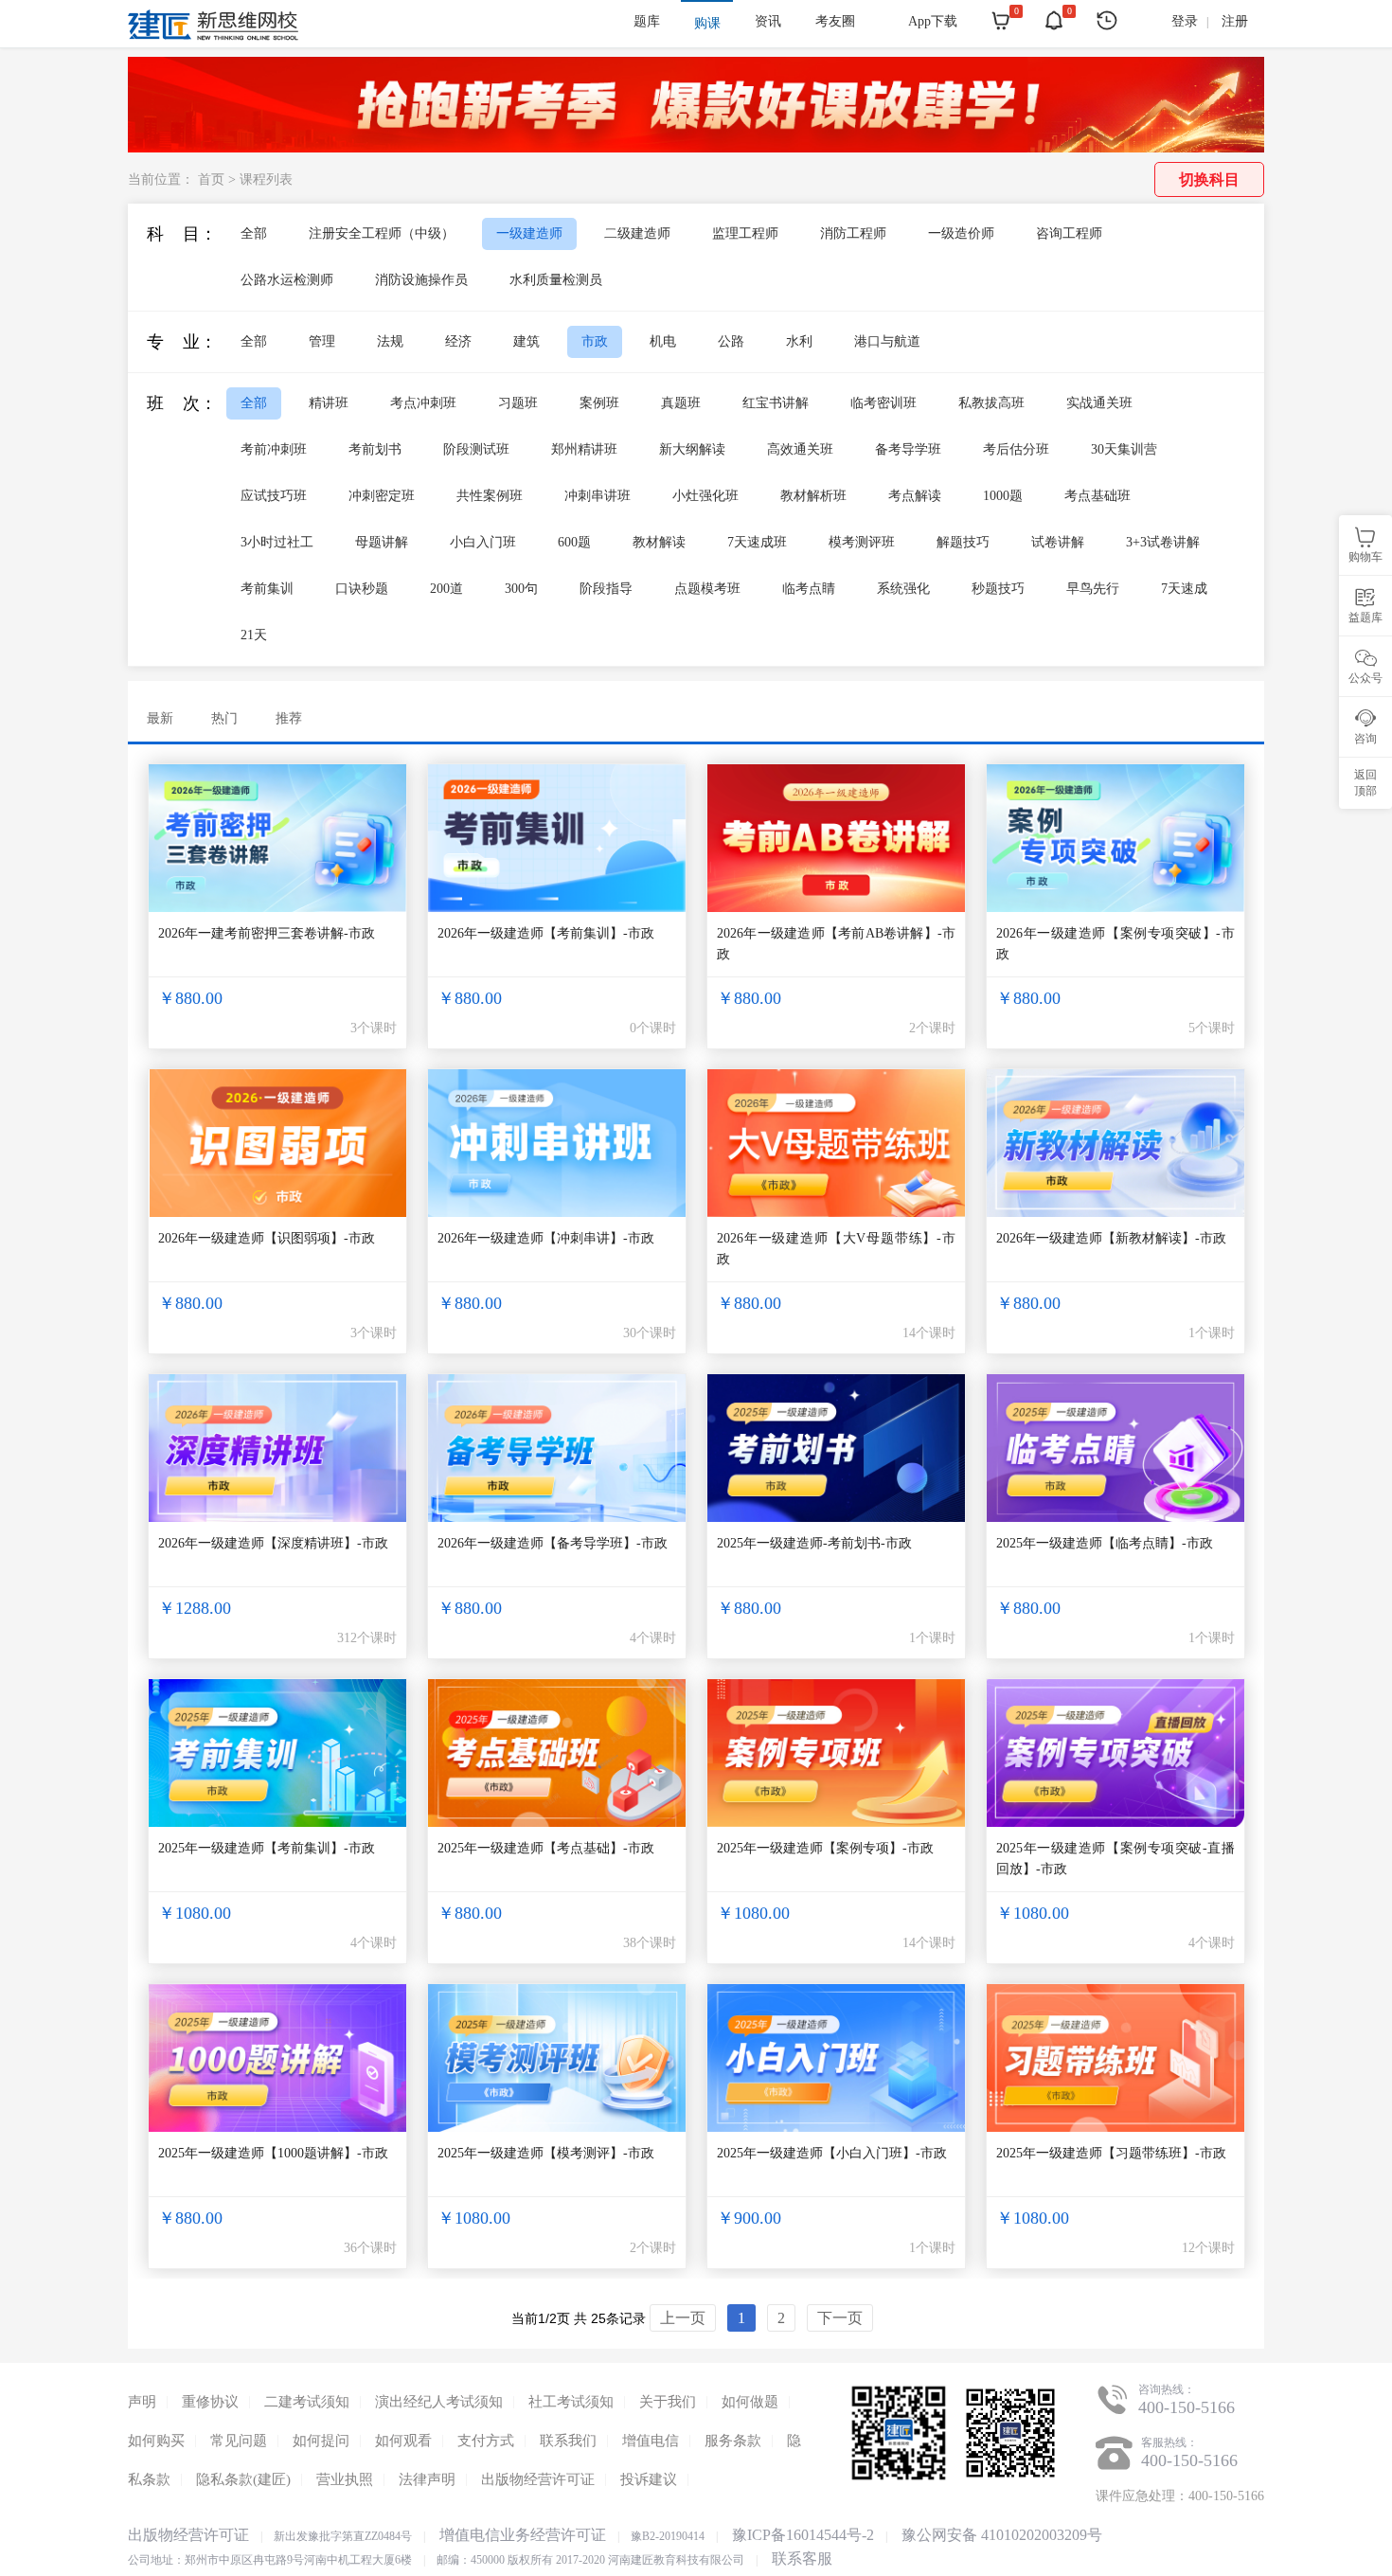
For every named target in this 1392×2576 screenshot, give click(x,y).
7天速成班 (757, 542)
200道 (446, 589)
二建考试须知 (307, 2402)
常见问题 (239, 2441)
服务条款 (733, 2441)
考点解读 (915, 496)
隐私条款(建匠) (243, 2479)
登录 (1185, 21)
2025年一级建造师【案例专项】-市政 (825, 1848)
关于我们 (668, 2402)
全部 (254, 233)
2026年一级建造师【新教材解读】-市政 (1111, 1238)
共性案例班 (490, 496)
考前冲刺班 (274, 449)
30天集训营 (1124, 449)
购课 (707, 23)
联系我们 (568, 2441)
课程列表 (266, 179)
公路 (731, 341)
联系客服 (802, 2558)
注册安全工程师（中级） (382, 233)
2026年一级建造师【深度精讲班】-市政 (273, 1543)
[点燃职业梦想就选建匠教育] (696, 147)
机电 (663, 341)
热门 (224, 718)
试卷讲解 (1058, 542)
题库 (647, 21)
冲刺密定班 (382, 496)
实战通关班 (1099, 403)
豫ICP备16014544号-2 (803, 2535)
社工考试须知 (571, 2402)
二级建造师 (637, 233)
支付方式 (486, 2441)
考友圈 (835, 21)
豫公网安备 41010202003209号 (1002, 2535)
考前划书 (375, 449)
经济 (458, 341)
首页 (211, 179)
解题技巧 (963, 542)
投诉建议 (649, 2479)
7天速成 (1184, 589)
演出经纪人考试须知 (439, 2402)
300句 (521, 589)
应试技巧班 (274, 496)
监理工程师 (745, 233)
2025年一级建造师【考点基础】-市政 (546, 1848)
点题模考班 (707, 589)
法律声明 (427, 2479)
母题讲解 (382, 542)
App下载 (933, 21)
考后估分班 (1016, 449)
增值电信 (651, 2441)
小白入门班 (483, 542)
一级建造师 (529, 233)
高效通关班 (800, 449)
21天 (254, 635)
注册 (1235, 21)
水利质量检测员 (556, 280)
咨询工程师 (1069, 233)
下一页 (840, 2318)
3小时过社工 (277, 542)
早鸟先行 (1093, 589)
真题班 (681, 403)
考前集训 (267, 589)
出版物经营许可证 (538, 2479)
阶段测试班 (476, 449)
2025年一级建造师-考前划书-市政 (814, 1543)
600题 (574, 542)
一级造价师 (961, 233)
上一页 (683, 2318)
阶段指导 (606, 589)
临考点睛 (809, 589)
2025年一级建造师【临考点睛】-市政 (1105, 1543)
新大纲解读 (692, 449)
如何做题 (750, 2402)
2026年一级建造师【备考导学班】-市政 (553, 1543)
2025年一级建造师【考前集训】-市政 (267, 1848)
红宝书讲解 (776, 403)
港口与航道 (887, 341)
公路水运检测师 (287, 280)
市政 (595, 341)
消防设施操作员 (421, 280)
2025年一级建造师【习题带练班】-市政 (1111, 2153)
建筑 (526, 341)
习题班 (518, 403)
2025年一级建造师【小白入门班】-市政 (832, 2153)
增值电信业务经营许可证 (523, 2535)
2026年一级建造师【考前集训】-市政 (546, 933)
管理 (322, 341)
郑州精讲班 (584, 449)
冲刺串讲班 (598, 496)
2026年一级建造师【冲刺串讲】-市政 (546, 1238)
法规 (390, 341)
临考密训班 (883, 403)
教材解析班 (813, 496)
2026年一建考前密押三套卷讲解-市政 (267, 933)
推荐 (289, 718)
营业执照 (345, 2479)
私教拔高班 (991, 403)
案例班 (599, 403)
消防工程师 (853, 233)
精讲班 (329, 403)
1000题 (1003, 496)
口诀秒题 (362, 589)
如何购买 (156, 2441)
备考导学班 (908, 449)
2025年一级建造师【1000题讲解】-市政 (273, 2153)
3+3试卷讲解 (1163, 542)
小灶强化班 (705, 496)
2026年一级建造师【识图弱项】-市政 (267, 1238)
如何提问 (321, 2441)
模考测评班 (862, 542)
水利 (799, 341)
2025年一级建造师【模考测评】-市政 (546, 2153)
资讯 (768, 21)
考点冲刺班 (423, 403)
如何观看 (403, 2441)
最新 (160, 718)
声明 (142, 2402)
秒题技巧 (998, 589)
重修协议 (210, 2402)
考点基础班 (1098, 496)
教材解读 (659, 542)
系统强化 (903, 589)
